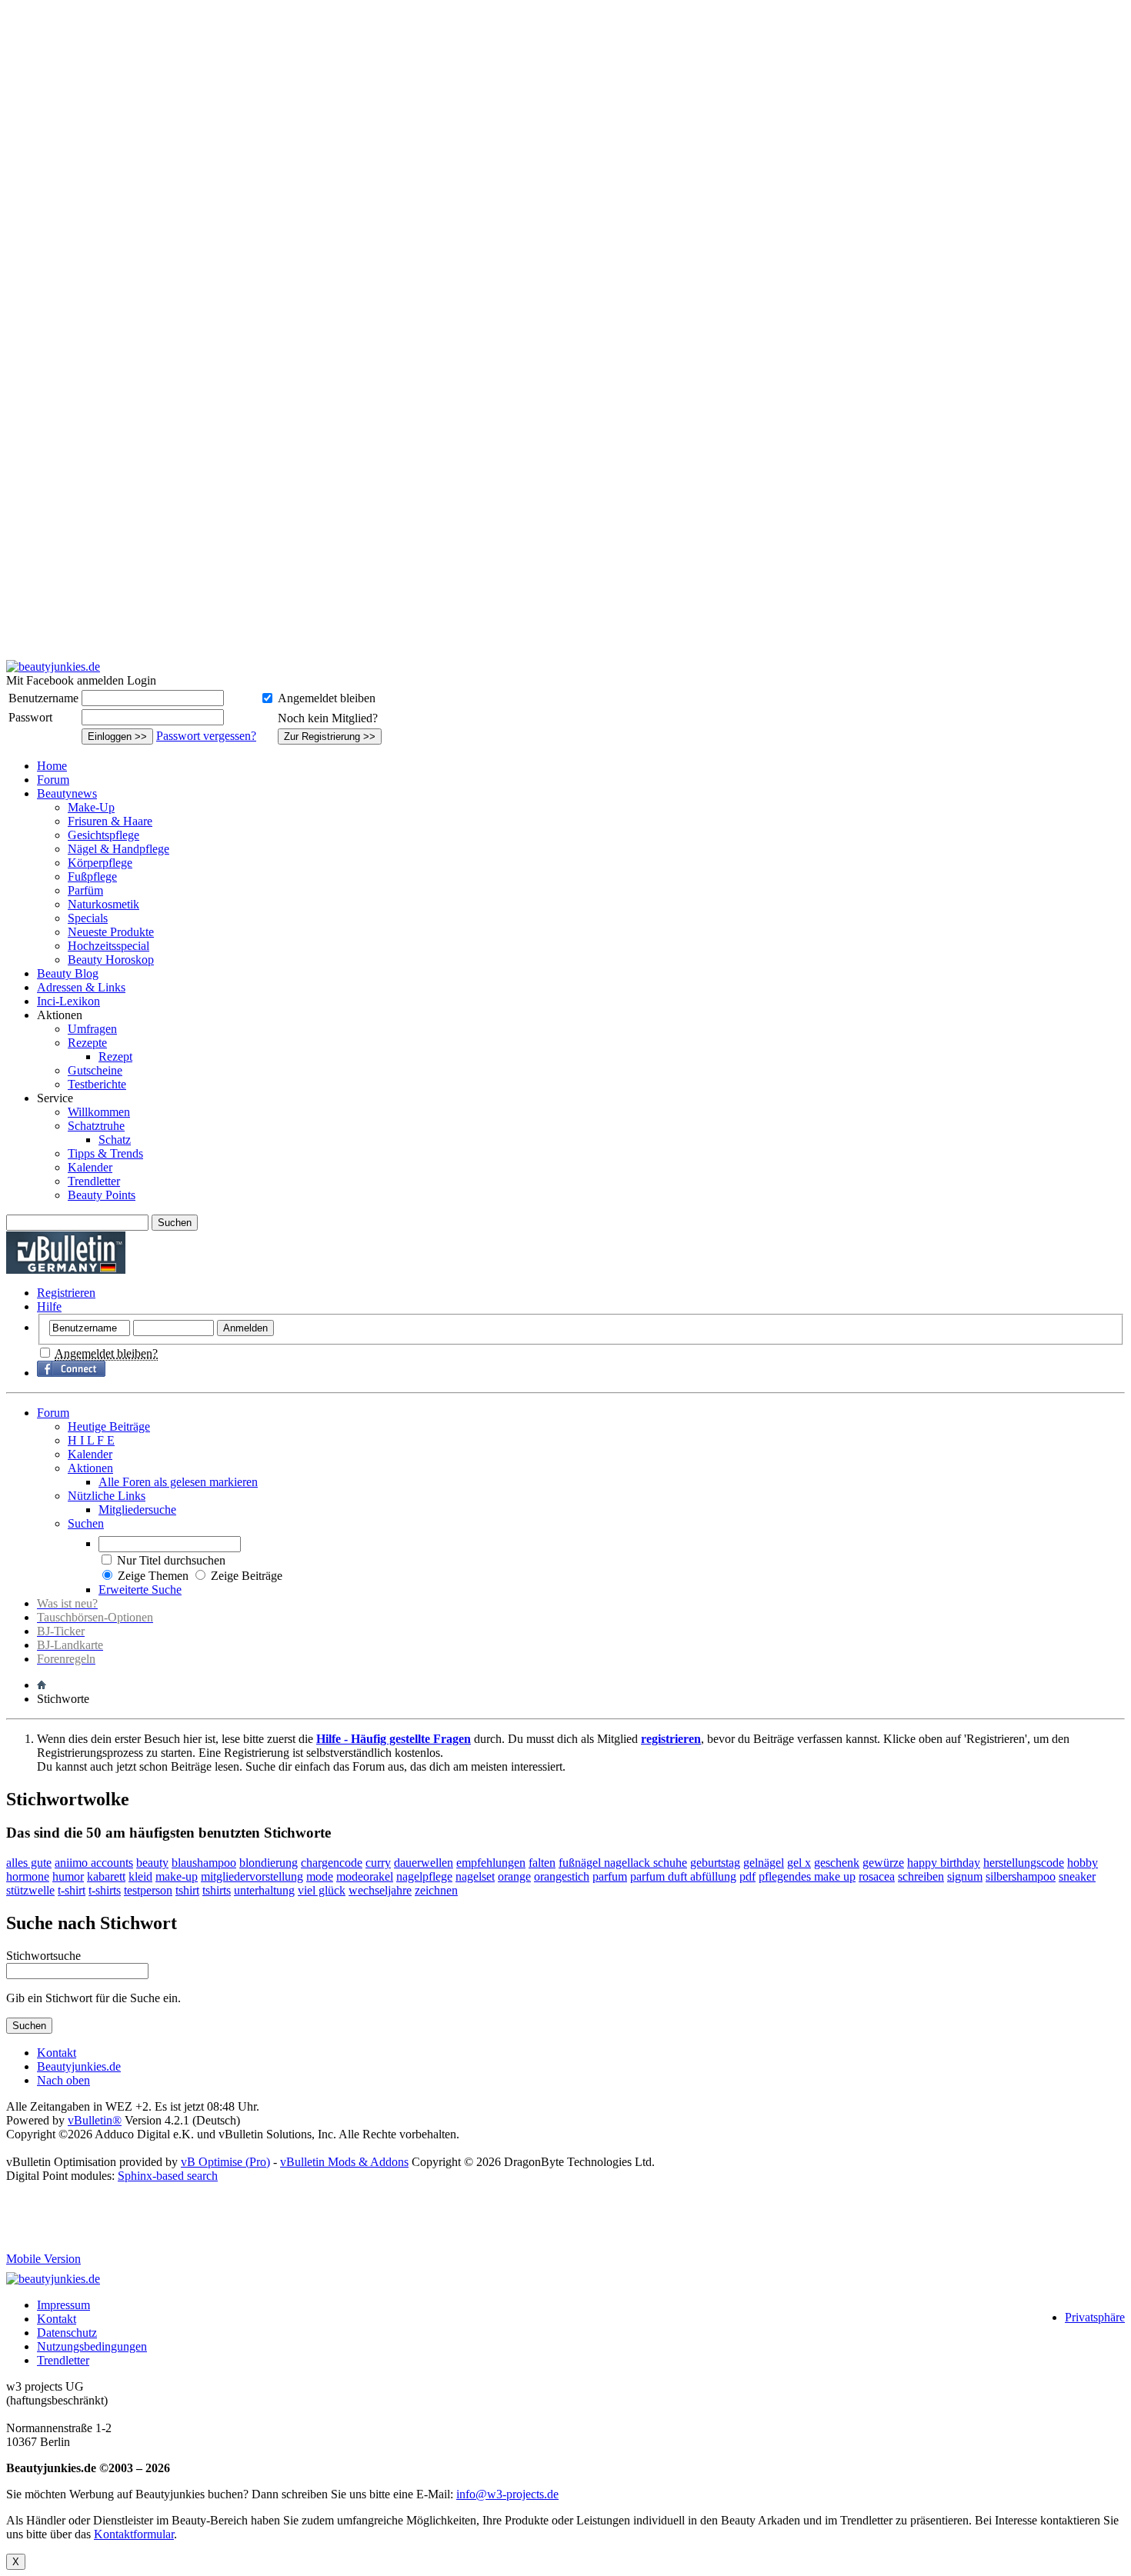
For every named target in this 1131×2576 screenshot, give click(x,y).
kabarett (106, 1876)
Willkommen (99, 1112)
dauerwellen (424, 1863)
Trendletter (94, 1181)
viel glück (322, 1890)
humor (68, 1876)
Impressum (63, 2305)
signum (965, 1876)
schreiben (921, 1876)
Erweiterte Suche (140, 1590)
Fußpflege (92, 876)
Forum (53, 780)
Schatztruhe (96, 1126)
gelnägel (764, 1863)
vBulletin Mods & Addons (344, 2162)
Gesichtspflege (103, 835)
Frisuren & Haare (110, 821)
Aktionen (90, 1468)
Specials (88, 918)
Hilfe (49, 1306)
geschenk (837, 1863)
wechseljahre (380, 1890)
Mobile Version (43, 2259)
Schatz (115, 1140)
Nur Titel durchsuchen (171, 1560)
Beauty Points (102, 1195)
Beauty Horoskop (111, 960)
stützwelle (30, 1890)
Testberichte (97, 1084)
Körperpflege (100, 863)
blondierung (269, 1863)
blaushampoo (204, 1863)
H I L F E (91, 1440)
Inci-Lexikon (68, 1001)
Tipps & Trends (105, 1153)
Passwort (30, 717)
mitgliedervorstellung (252, 1876)
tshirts (217, 1890)
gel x (799, 1863)
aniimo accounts (94, 1863)
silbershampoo (1021, 1876)
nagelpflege (424, 1876)
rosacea (877, 1876)
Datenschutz (67, 2333)
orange (514, 1876)
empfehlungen (491, 1863)
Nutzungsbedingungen (92, 2346)
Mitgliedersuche (137, 1510)
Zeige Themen (153, 1576)
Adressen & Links (81, 987)
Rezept (115, 1056)
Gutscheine (95, 1070)
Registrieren (66, 1293)
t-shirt (72, 1890)
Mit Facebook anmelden (65, 680)
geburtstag (715, 1863)
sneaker (1077, 1876)
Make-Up (91, 807)
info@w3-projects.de (507, 2494)
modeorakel (365, 1876)
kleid (140, 1876)
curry (378, 1863)
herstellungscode (1024, 1863)
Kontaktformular (134, 2534)
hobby (1083, 1863)
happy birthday (944, 1863)
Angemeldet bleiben (327, 698)
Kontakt (57, 2053)
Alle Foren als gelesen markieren (178, 1482)
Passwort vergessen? (206, 736)
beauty (152, 1863)
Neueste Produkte (111, 932)
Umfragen (92, 1029)
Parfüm (85, 890)
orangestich (562, 1876)
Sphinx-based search (168, 2176)
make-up (177, 1876)
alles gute (29, 1863)
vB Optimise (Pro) (225, 2162)
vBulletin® (95, 2120)
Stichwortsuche (43, 1956)
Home (52, 766)
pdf (747, 1876)
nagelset (475, 1876)
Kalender (90, 1167)
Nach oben (63, 2080)
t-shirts (105, 1890)
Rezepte (87, 1043)
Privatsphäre (1095, 2317)
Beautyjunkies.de (79, 2066)
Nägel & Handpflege (118, 849)
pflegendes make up (807, 1876)
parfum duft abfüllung (683, 1876)
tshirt (187, 1890)
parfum (610, 1876)
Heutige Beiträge (109, 1426)
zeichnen (436, 1890)
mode (320, 1876)
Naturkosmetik (103, 904)
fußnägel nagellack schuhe (623, 1863)
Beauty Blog (68, 973)
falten (542, 1863)
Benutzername (43, 698)
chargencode (332, 1863)
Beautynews (67, 793)
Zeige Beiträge (247, 1576)
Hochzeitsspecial (108, 946)
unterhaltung (264, 1890)
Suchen (86, 1523)
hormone (28, 1876)
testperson (148, 1890)
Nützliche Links (107, 1496)
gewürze (883, 1863)
